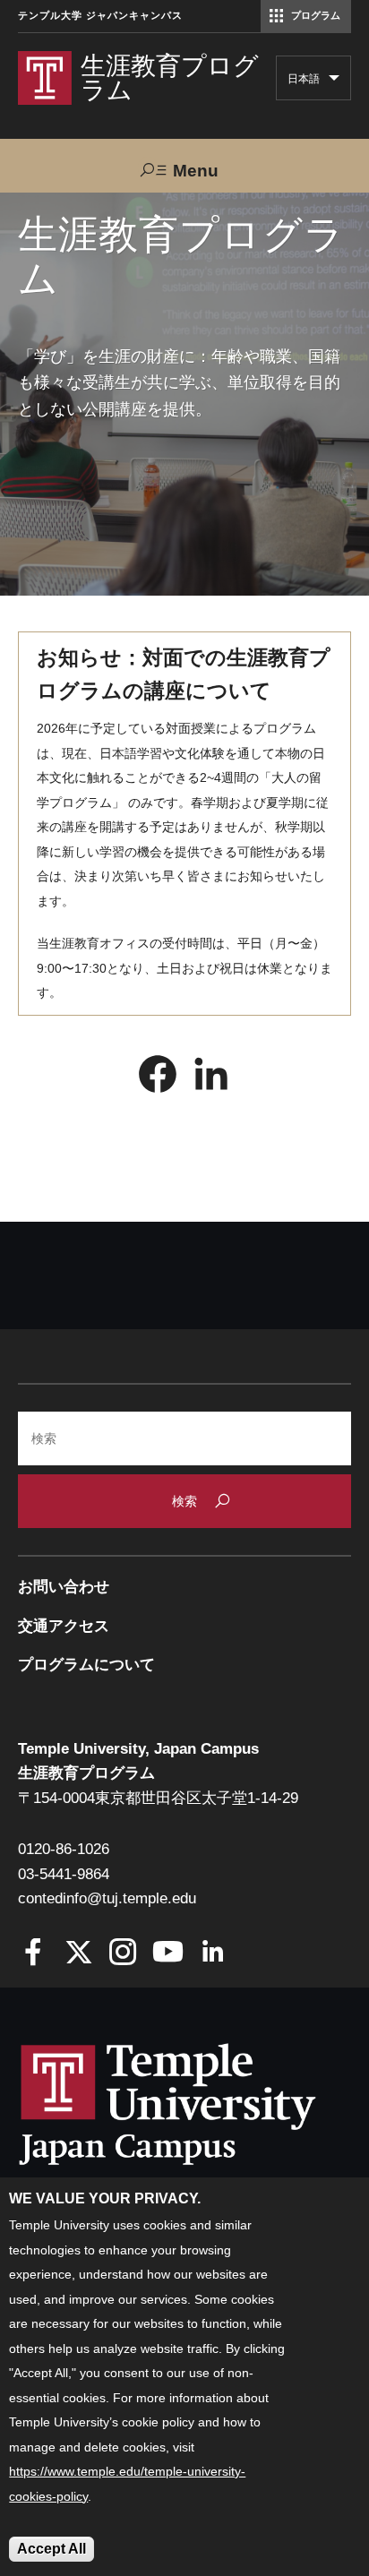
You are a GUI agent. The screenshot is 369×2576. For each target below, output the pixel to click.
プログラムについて (86, 1665)
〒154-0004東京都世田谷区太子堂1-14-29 (158, 1798)
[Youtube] (168, 1954)
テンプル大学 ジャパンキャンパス (100, 16)
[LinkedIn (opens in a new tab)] (211, 1078)
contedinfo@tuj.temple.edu (107, 1898)
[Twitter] (78, 1954)
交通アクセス (64, 1626)
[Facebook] (34, 1954)
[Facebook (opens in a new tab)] (158, 1078)
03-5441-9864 (64, 1874)
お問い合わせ (64, 1587)
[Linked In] (213, 1954)
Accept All (51, 2549)
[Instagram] (123, 1954)
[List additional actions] (334, 82)
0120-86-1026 (64, 1849)
